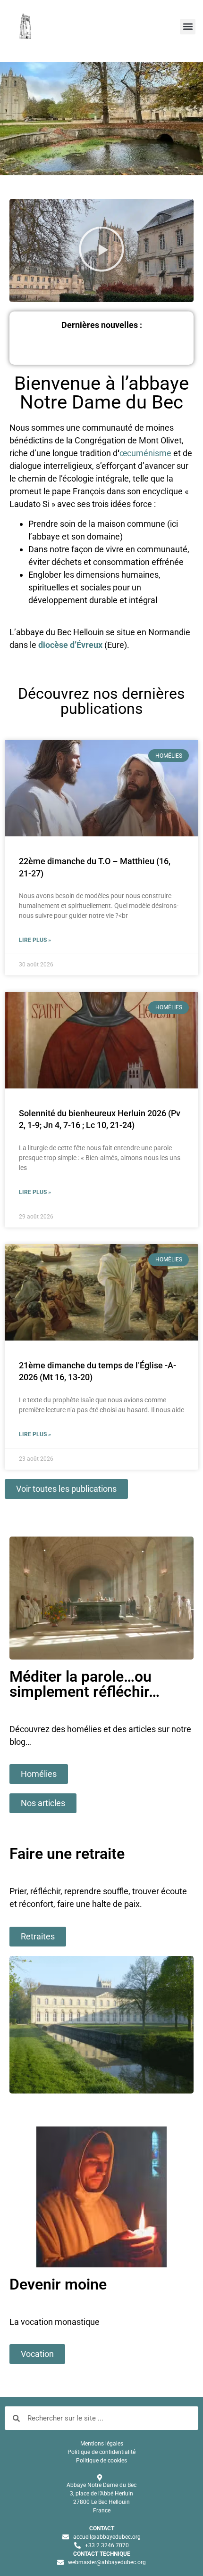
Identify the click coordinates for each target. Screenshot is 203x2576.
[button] (188, 27)
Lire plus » (35, 940)
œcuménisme (145, 453)
